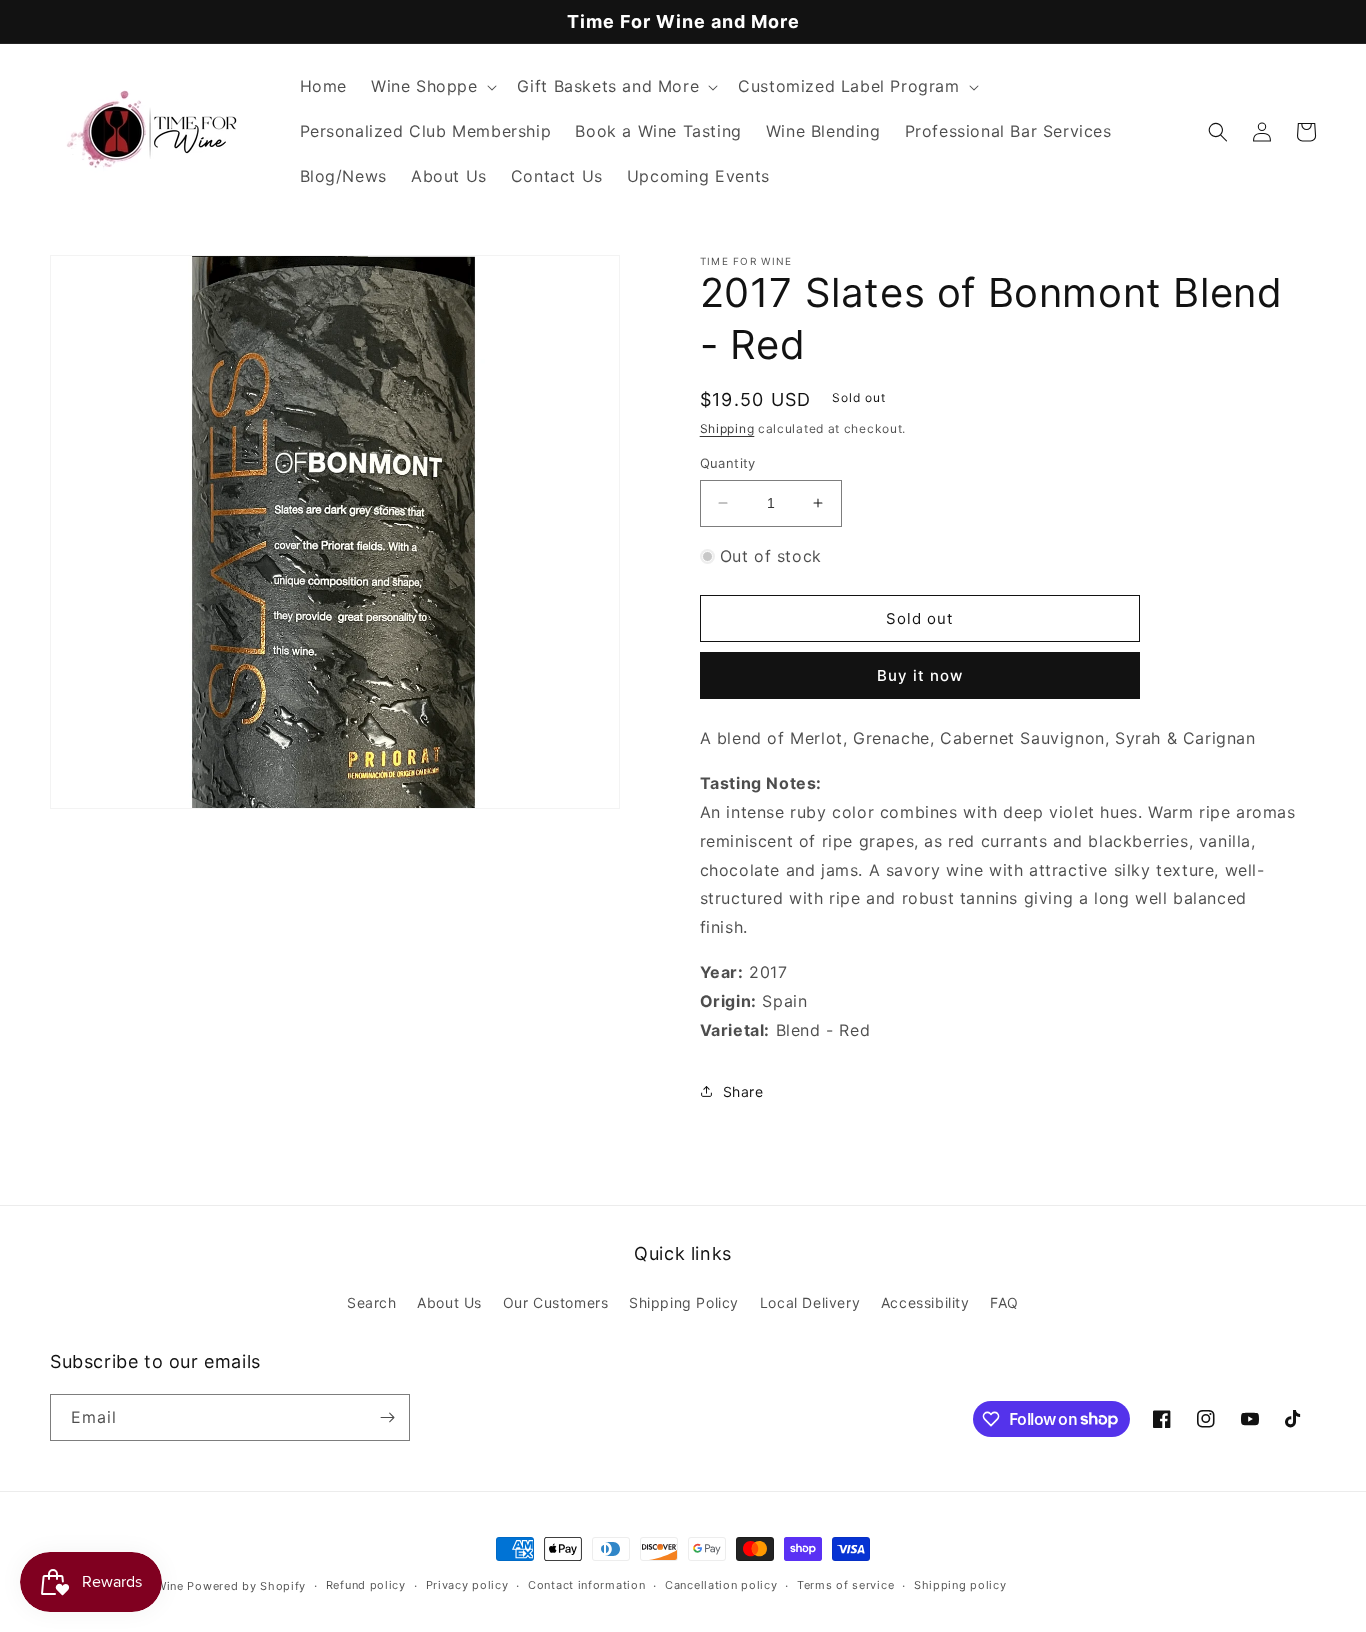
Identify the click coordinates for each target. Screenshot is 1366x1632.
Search (372, 1302)
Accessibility (925, 1302)
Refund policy (366, 1585)
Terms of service (845, 1585)
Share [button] (743, 1091)
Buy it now (920, 675)
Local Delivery (810, 1302)
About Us (449, 1302)
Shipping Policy (684, 1302)
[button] (432, 86)
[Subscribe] (387, 1417)
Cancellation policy (721, 1585)
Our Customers (556, 1302)
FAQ (1004, 1302)
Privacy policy (467, 1585)
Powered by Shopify (246, 1586)
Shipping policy (960, 1585)
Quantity (728, 463)
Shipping (727, 428)
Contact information (586, 1585)
